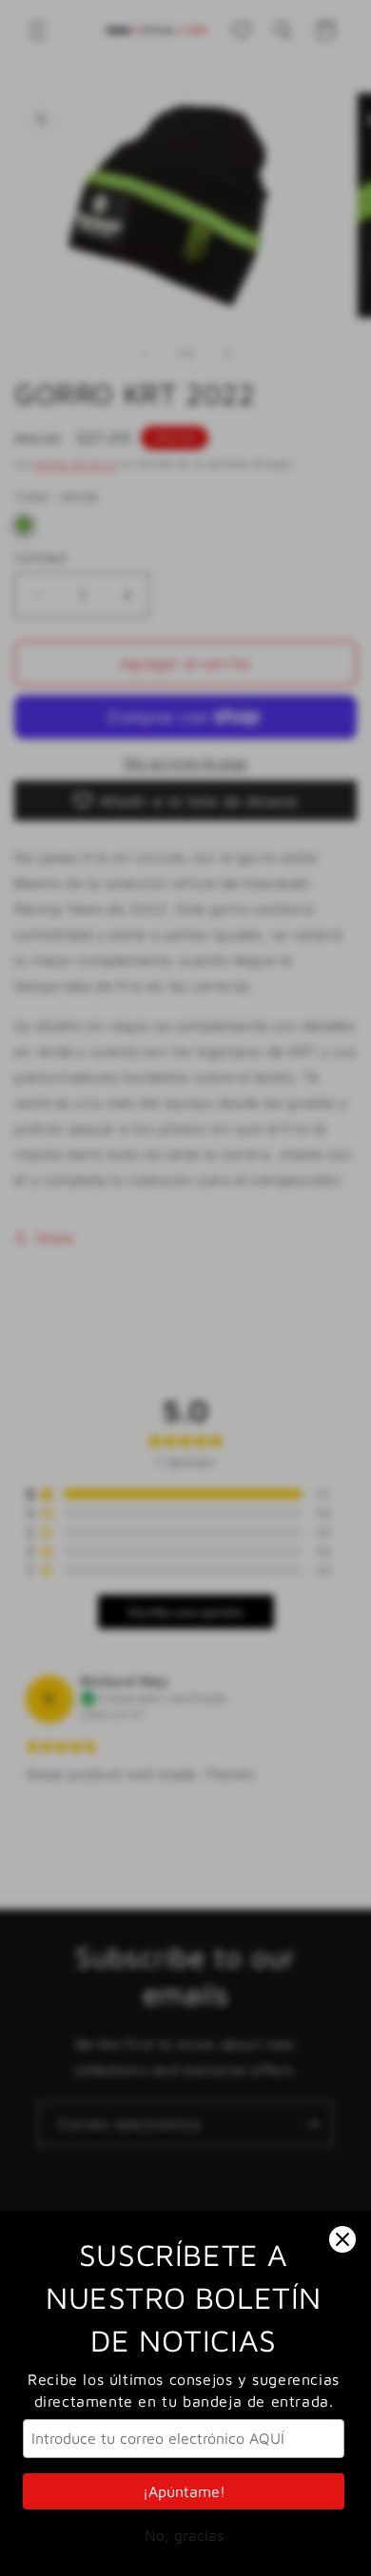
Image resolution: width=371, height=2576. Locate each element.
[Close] (342, 2239)
